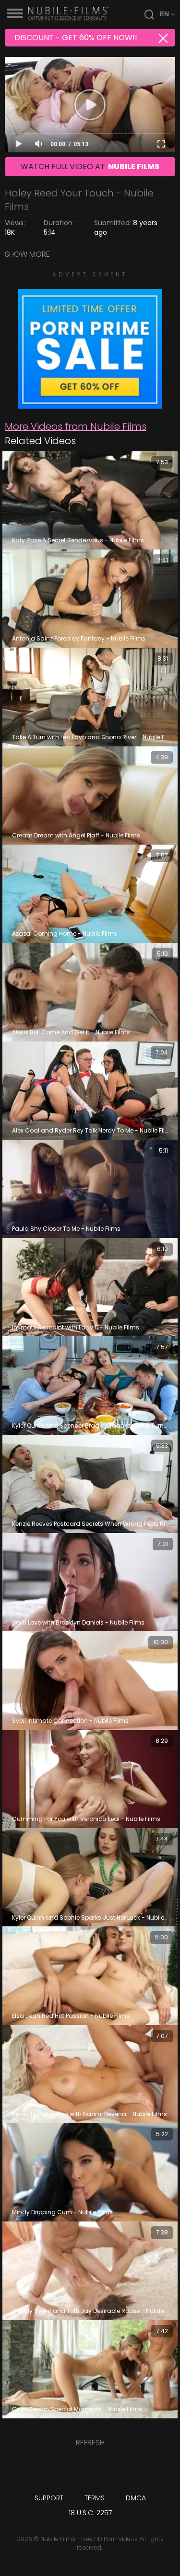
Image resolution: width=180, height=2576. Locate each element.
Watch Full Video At (90, 166)
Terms (95, 2498)
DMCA (136, 2498)
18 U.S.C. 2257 (90, 2513)
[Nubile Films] (90, 404)
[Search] (149, 14)
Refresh (90, 2443)
